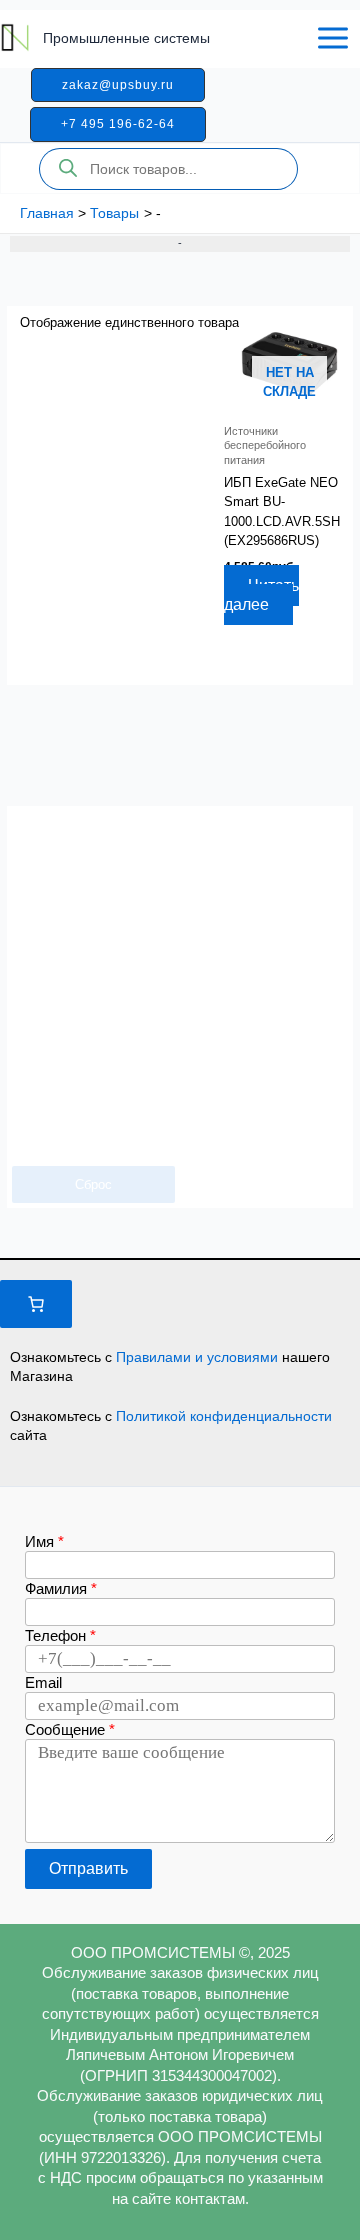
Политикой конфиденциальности (224, 1416)
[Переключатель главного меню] (333, 38)
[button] (118, 85)
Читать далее (261, 595)
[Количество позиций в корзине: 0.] (36, 1304)
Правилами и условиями (199, 1357)
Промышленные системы (126, 38)
